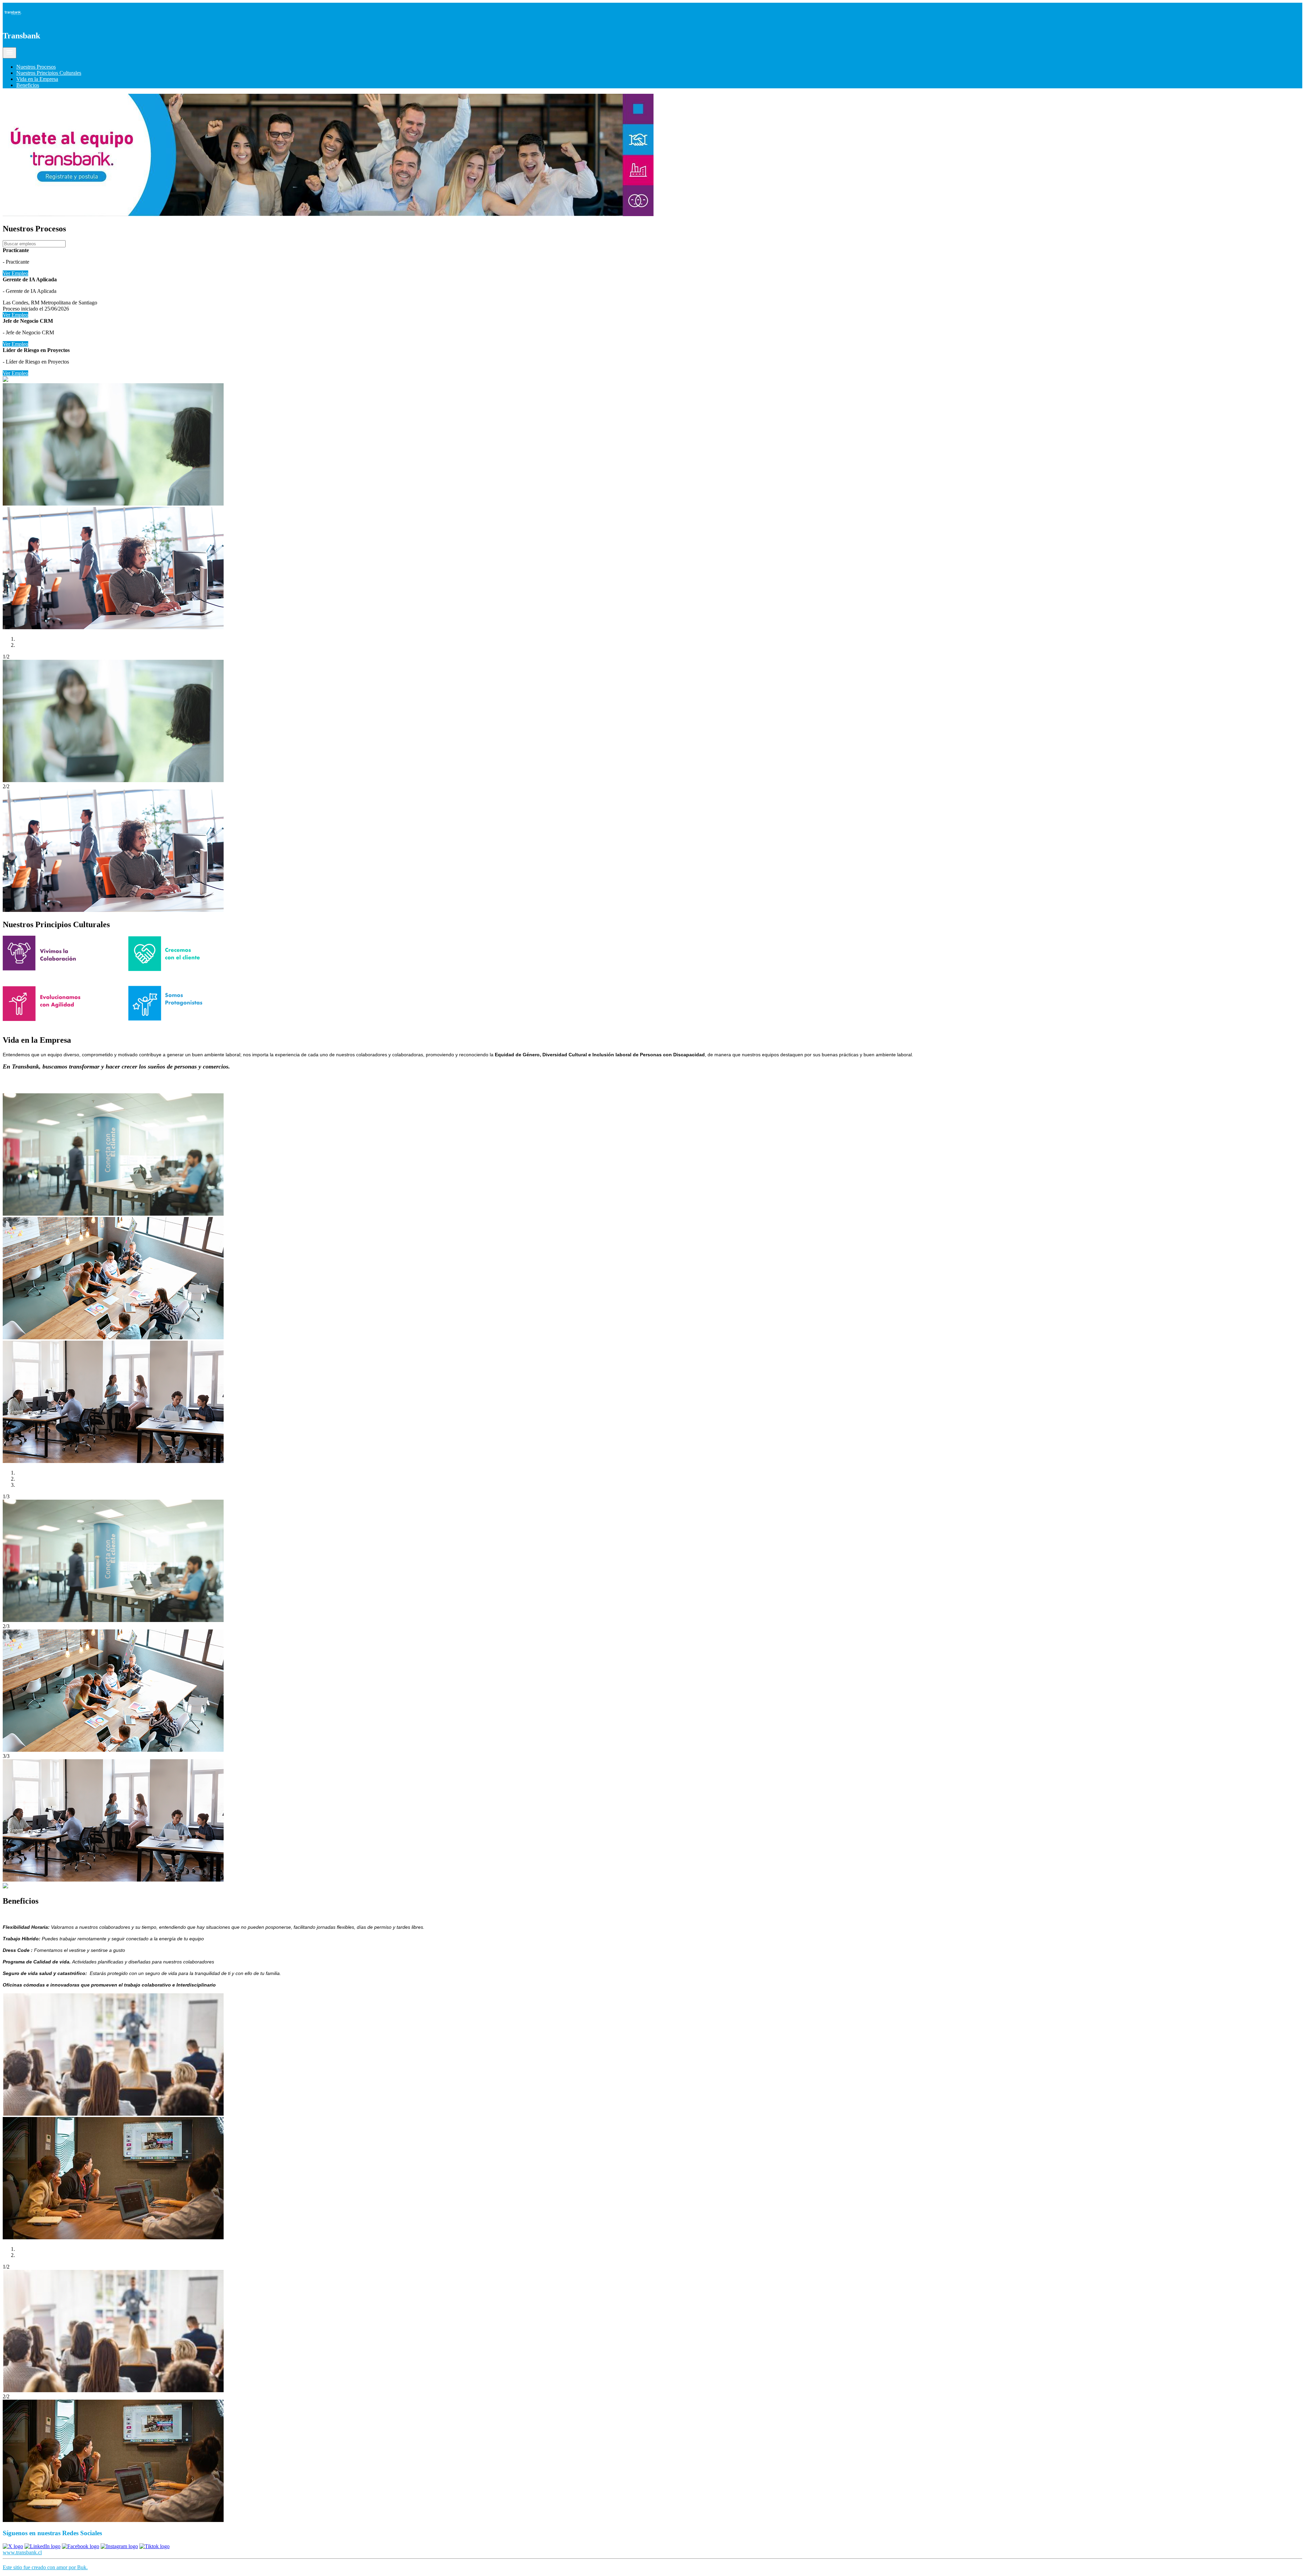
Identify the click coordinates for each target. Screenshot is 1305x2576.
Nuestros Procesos (36, 67)
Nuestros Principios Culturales (49, 73)
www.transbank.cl (22, 2552)
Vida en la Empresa (37, 79)
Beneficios (28, 85)
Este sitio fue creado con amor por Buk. (45, 2567)
